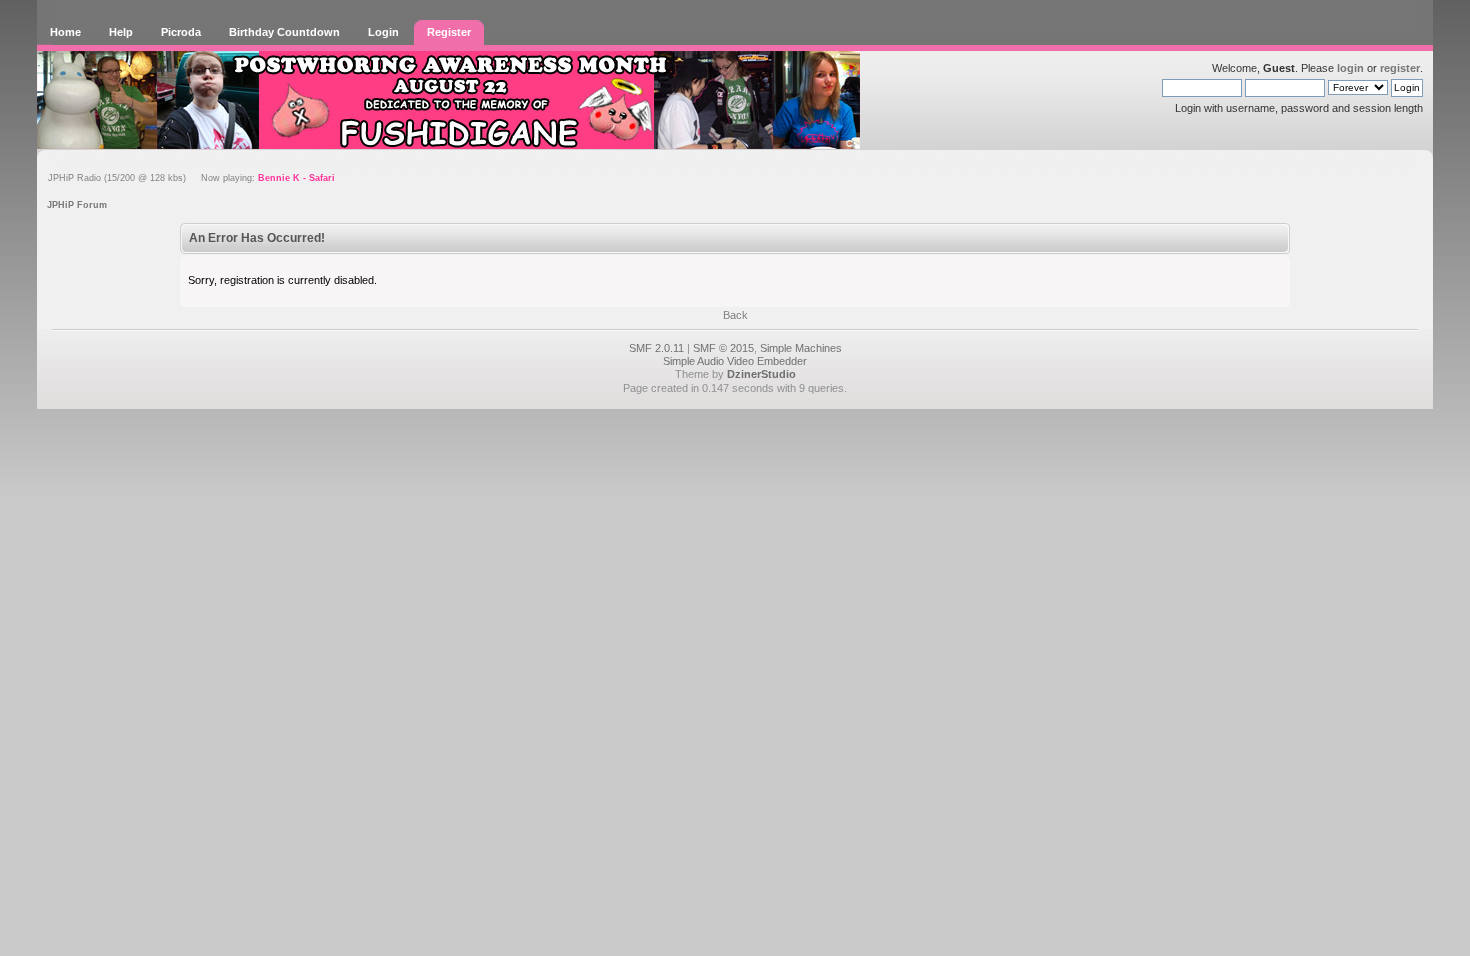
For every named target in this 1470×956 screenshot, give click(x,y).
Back (735, 315)
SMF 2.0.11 (656, 348)
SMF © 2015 (723, 348)
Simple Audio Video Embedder (735, 361)
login (1350, 68)
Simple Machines (801, 348)
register (1400, 68)
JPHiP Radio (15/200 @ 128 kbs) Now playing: (191, 178)
